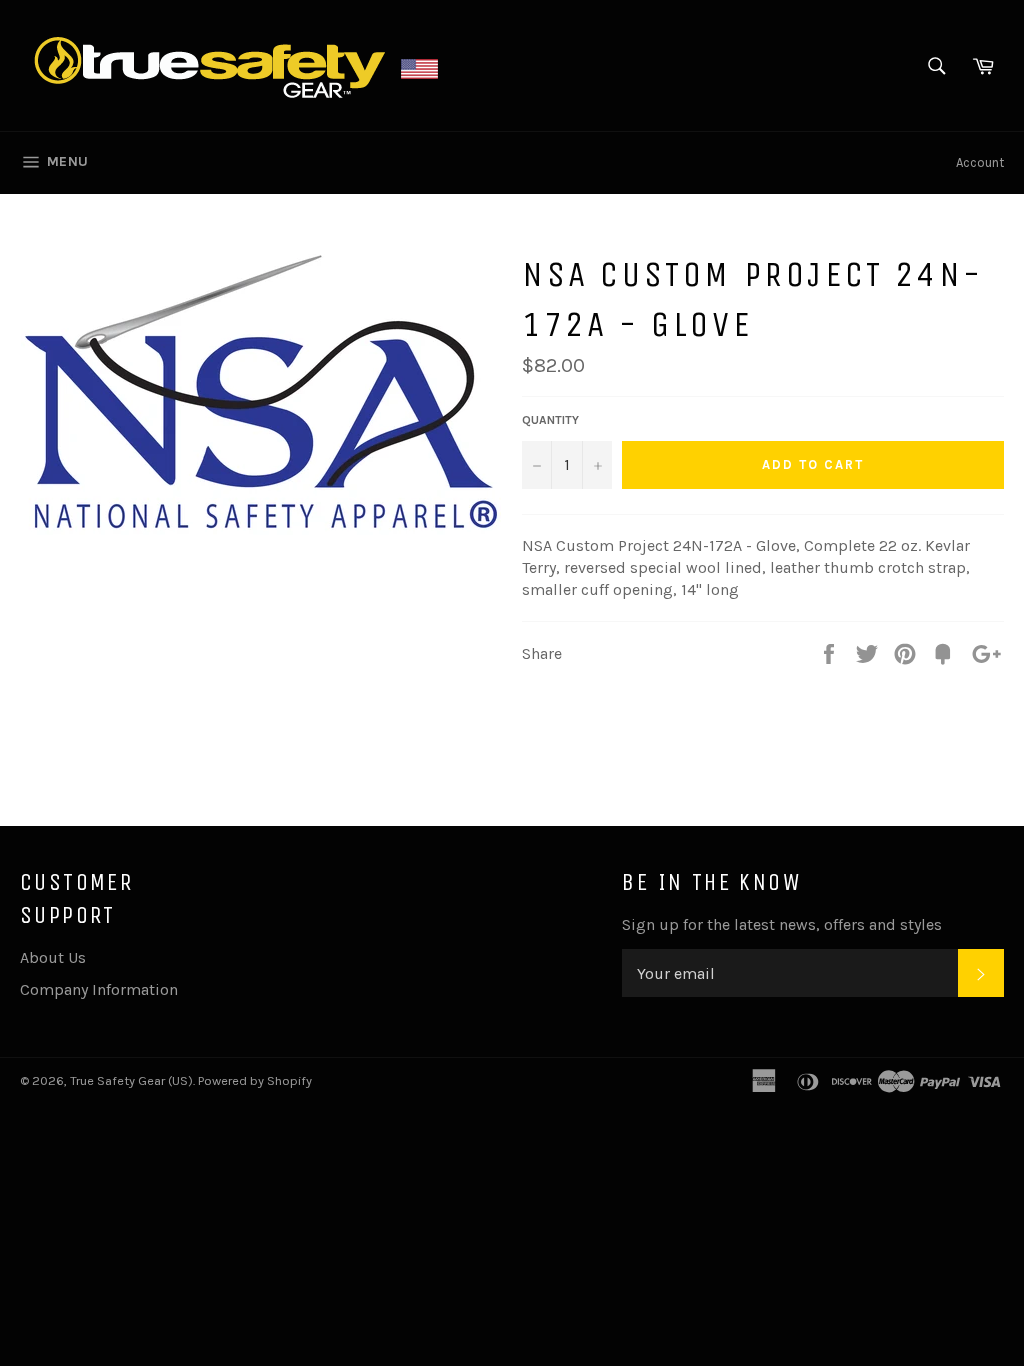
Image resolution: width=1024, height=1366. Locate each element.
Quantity (550, 420)
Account (980, 162)
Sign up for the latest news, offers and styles (782, 924)
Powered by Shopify (255, 1080)
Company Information (99, 989)
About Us (53, 957)
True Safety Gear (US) (131, 1080)
